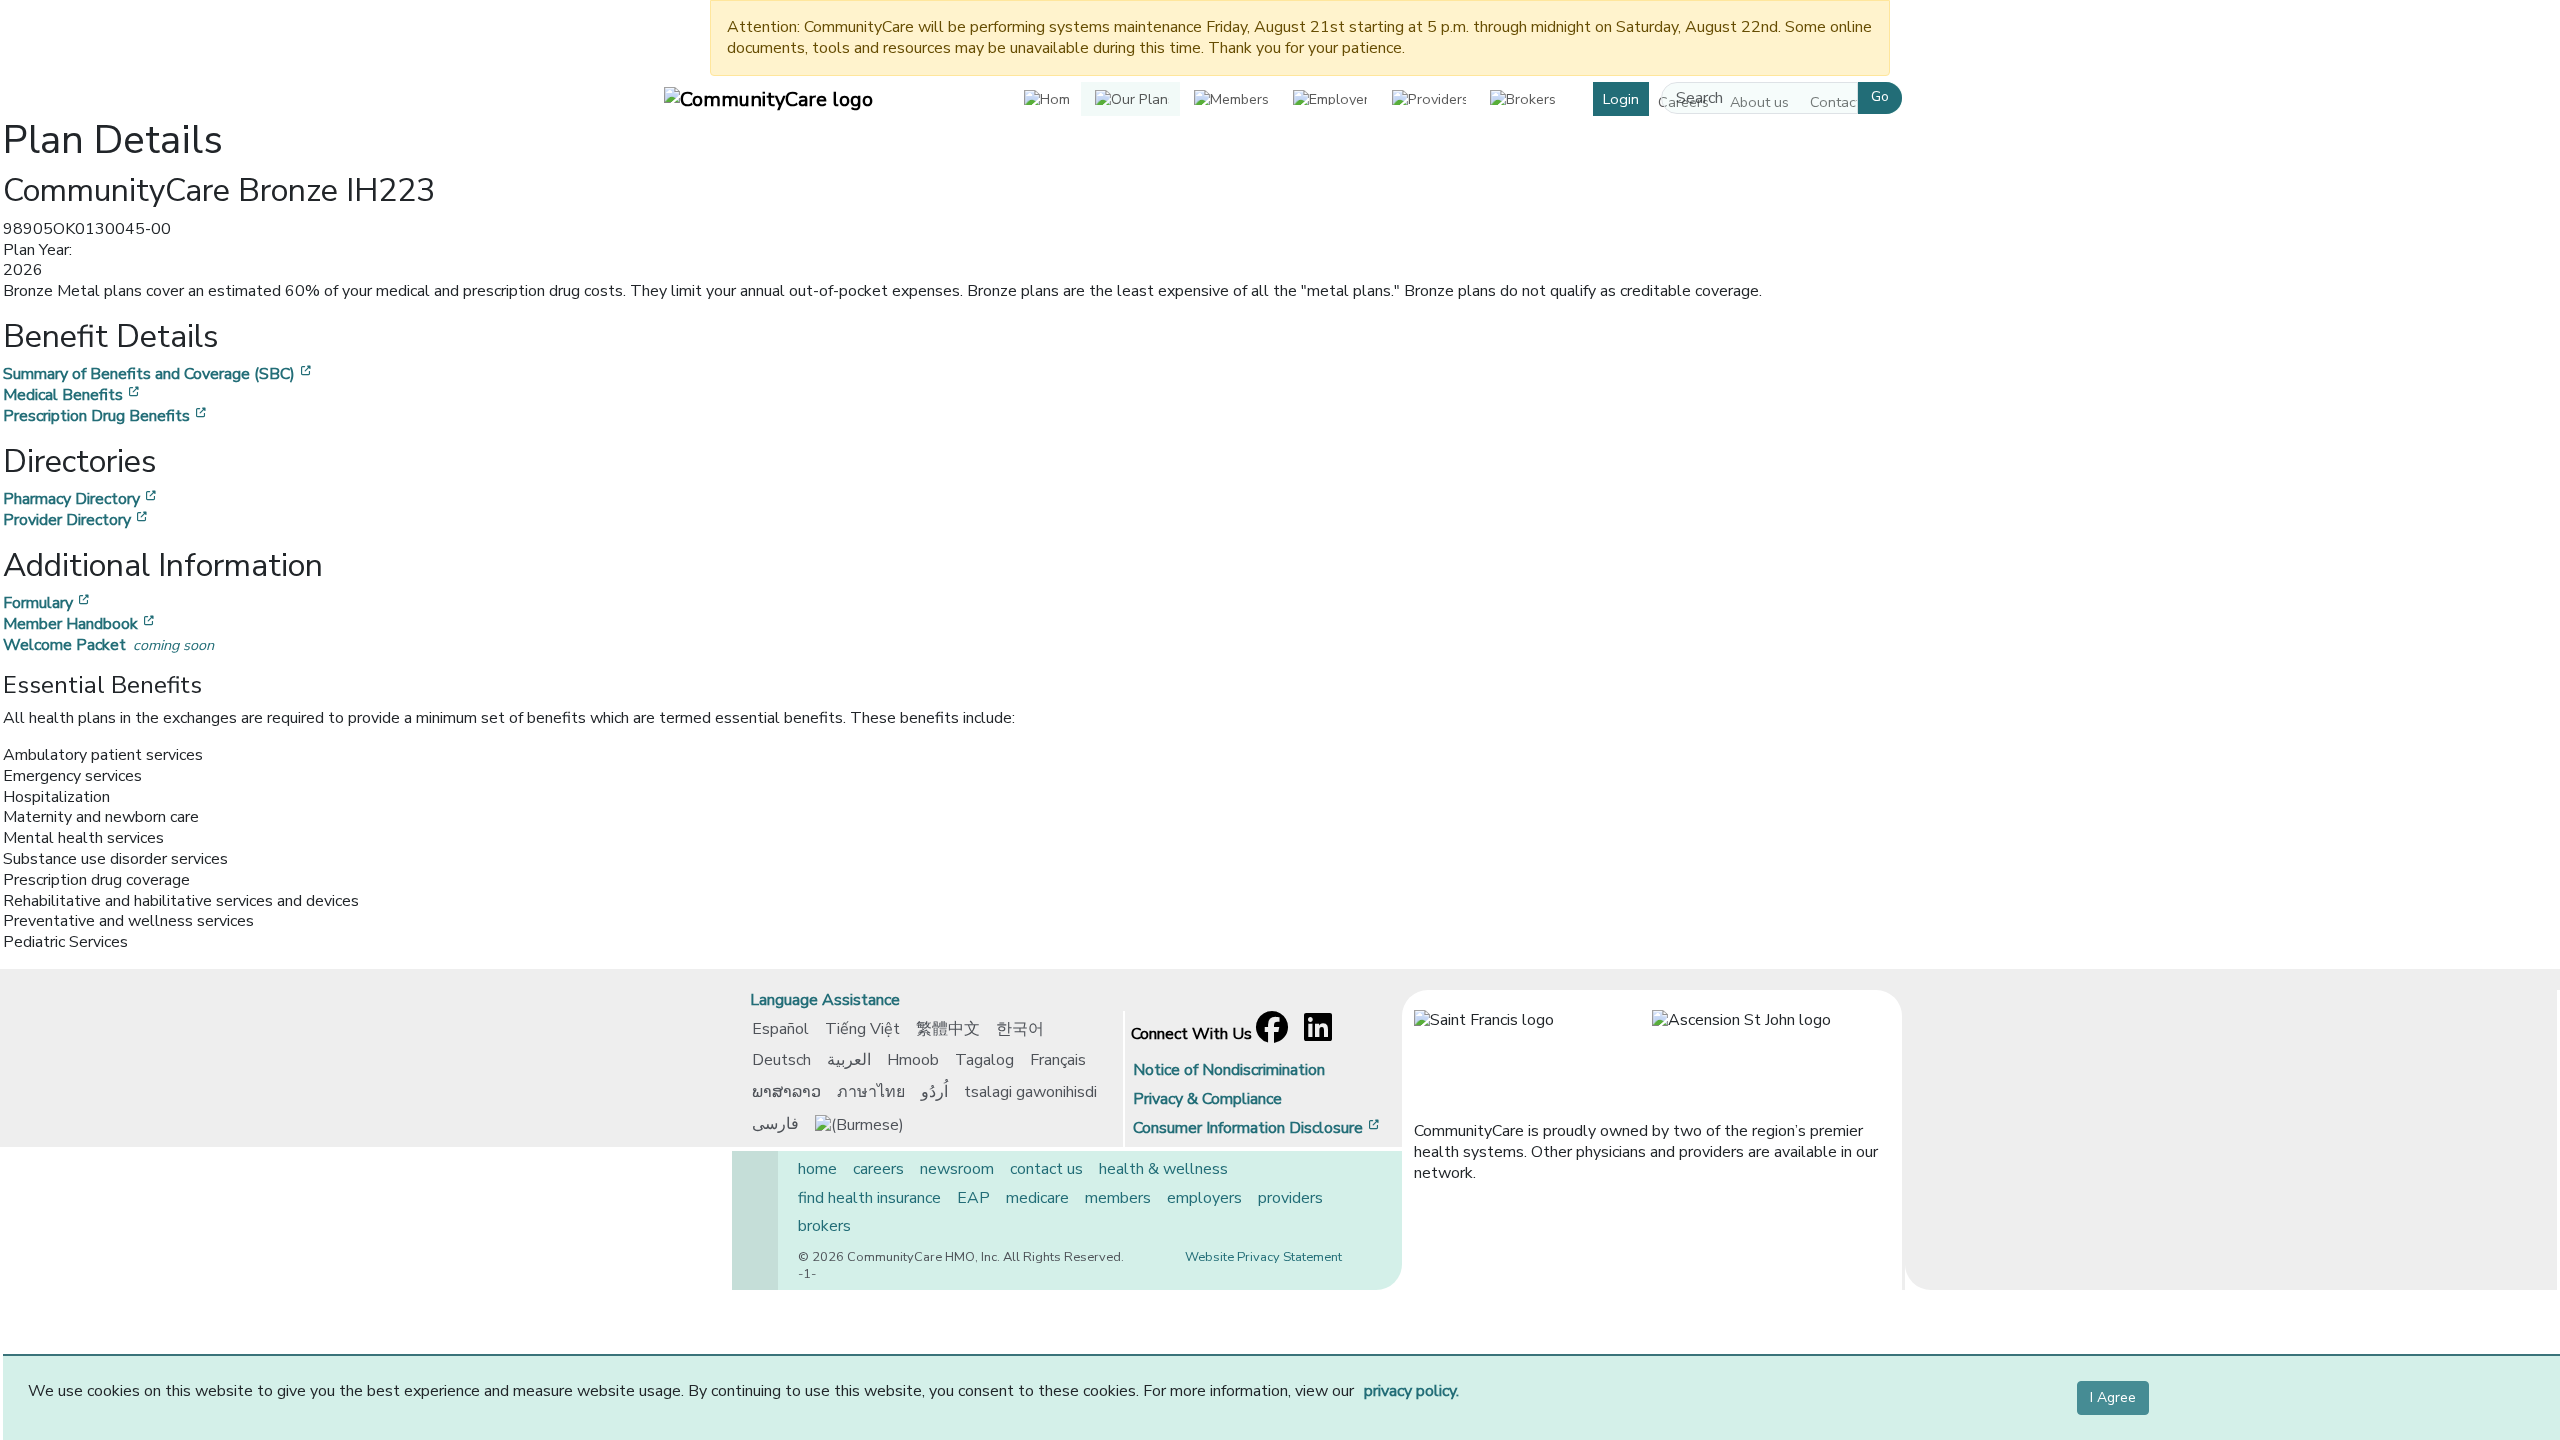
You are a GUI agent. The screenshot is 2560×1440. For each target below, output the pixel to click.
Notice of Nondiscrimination (1229, 1070)
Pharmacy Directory (81, 499)
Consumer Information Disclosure (1258, 1128)
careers (878, 1169)
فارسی (775, 1124)
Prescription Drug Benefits (106, 416)
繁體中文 (948, 1029)
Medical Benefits (73, 395)
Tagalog (984, 1060)
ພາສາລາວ (786, 1092)
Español (780, 1029)
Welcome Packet (108, 645)
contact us (1046, 1169)
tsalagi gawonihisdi (1030, 1092)
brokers (824, 1226)
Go (1880, 96)
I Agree (2113, 1397)
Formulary (48, 603)
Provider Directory (77, 520)
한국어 (1020, 1029)
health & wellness (1163, 1169)
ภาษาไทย (871, 1092)
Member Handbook (80, 624)
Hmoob (913, 1060)
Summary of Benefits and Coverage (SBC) (159, 374)
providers (1290, 1198)
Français (1058, 1060)
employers (1204, 1198)
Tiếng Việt (862, 1029)
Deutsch (781, 1060)
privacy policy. (1411, 1391)
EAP (973, 1198)
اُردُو (934, 1092)
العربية (849, 1060)
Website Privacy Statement (1263, 1257)
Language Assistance (825, 1000)
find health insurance (869, 1198)
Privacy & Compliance (1207, 1099)
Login (1621, 99)
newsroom (957, 1169)
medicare (1037, 1198)
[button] (1130, 99)
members (1118, 1198)
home (817, 1169)
